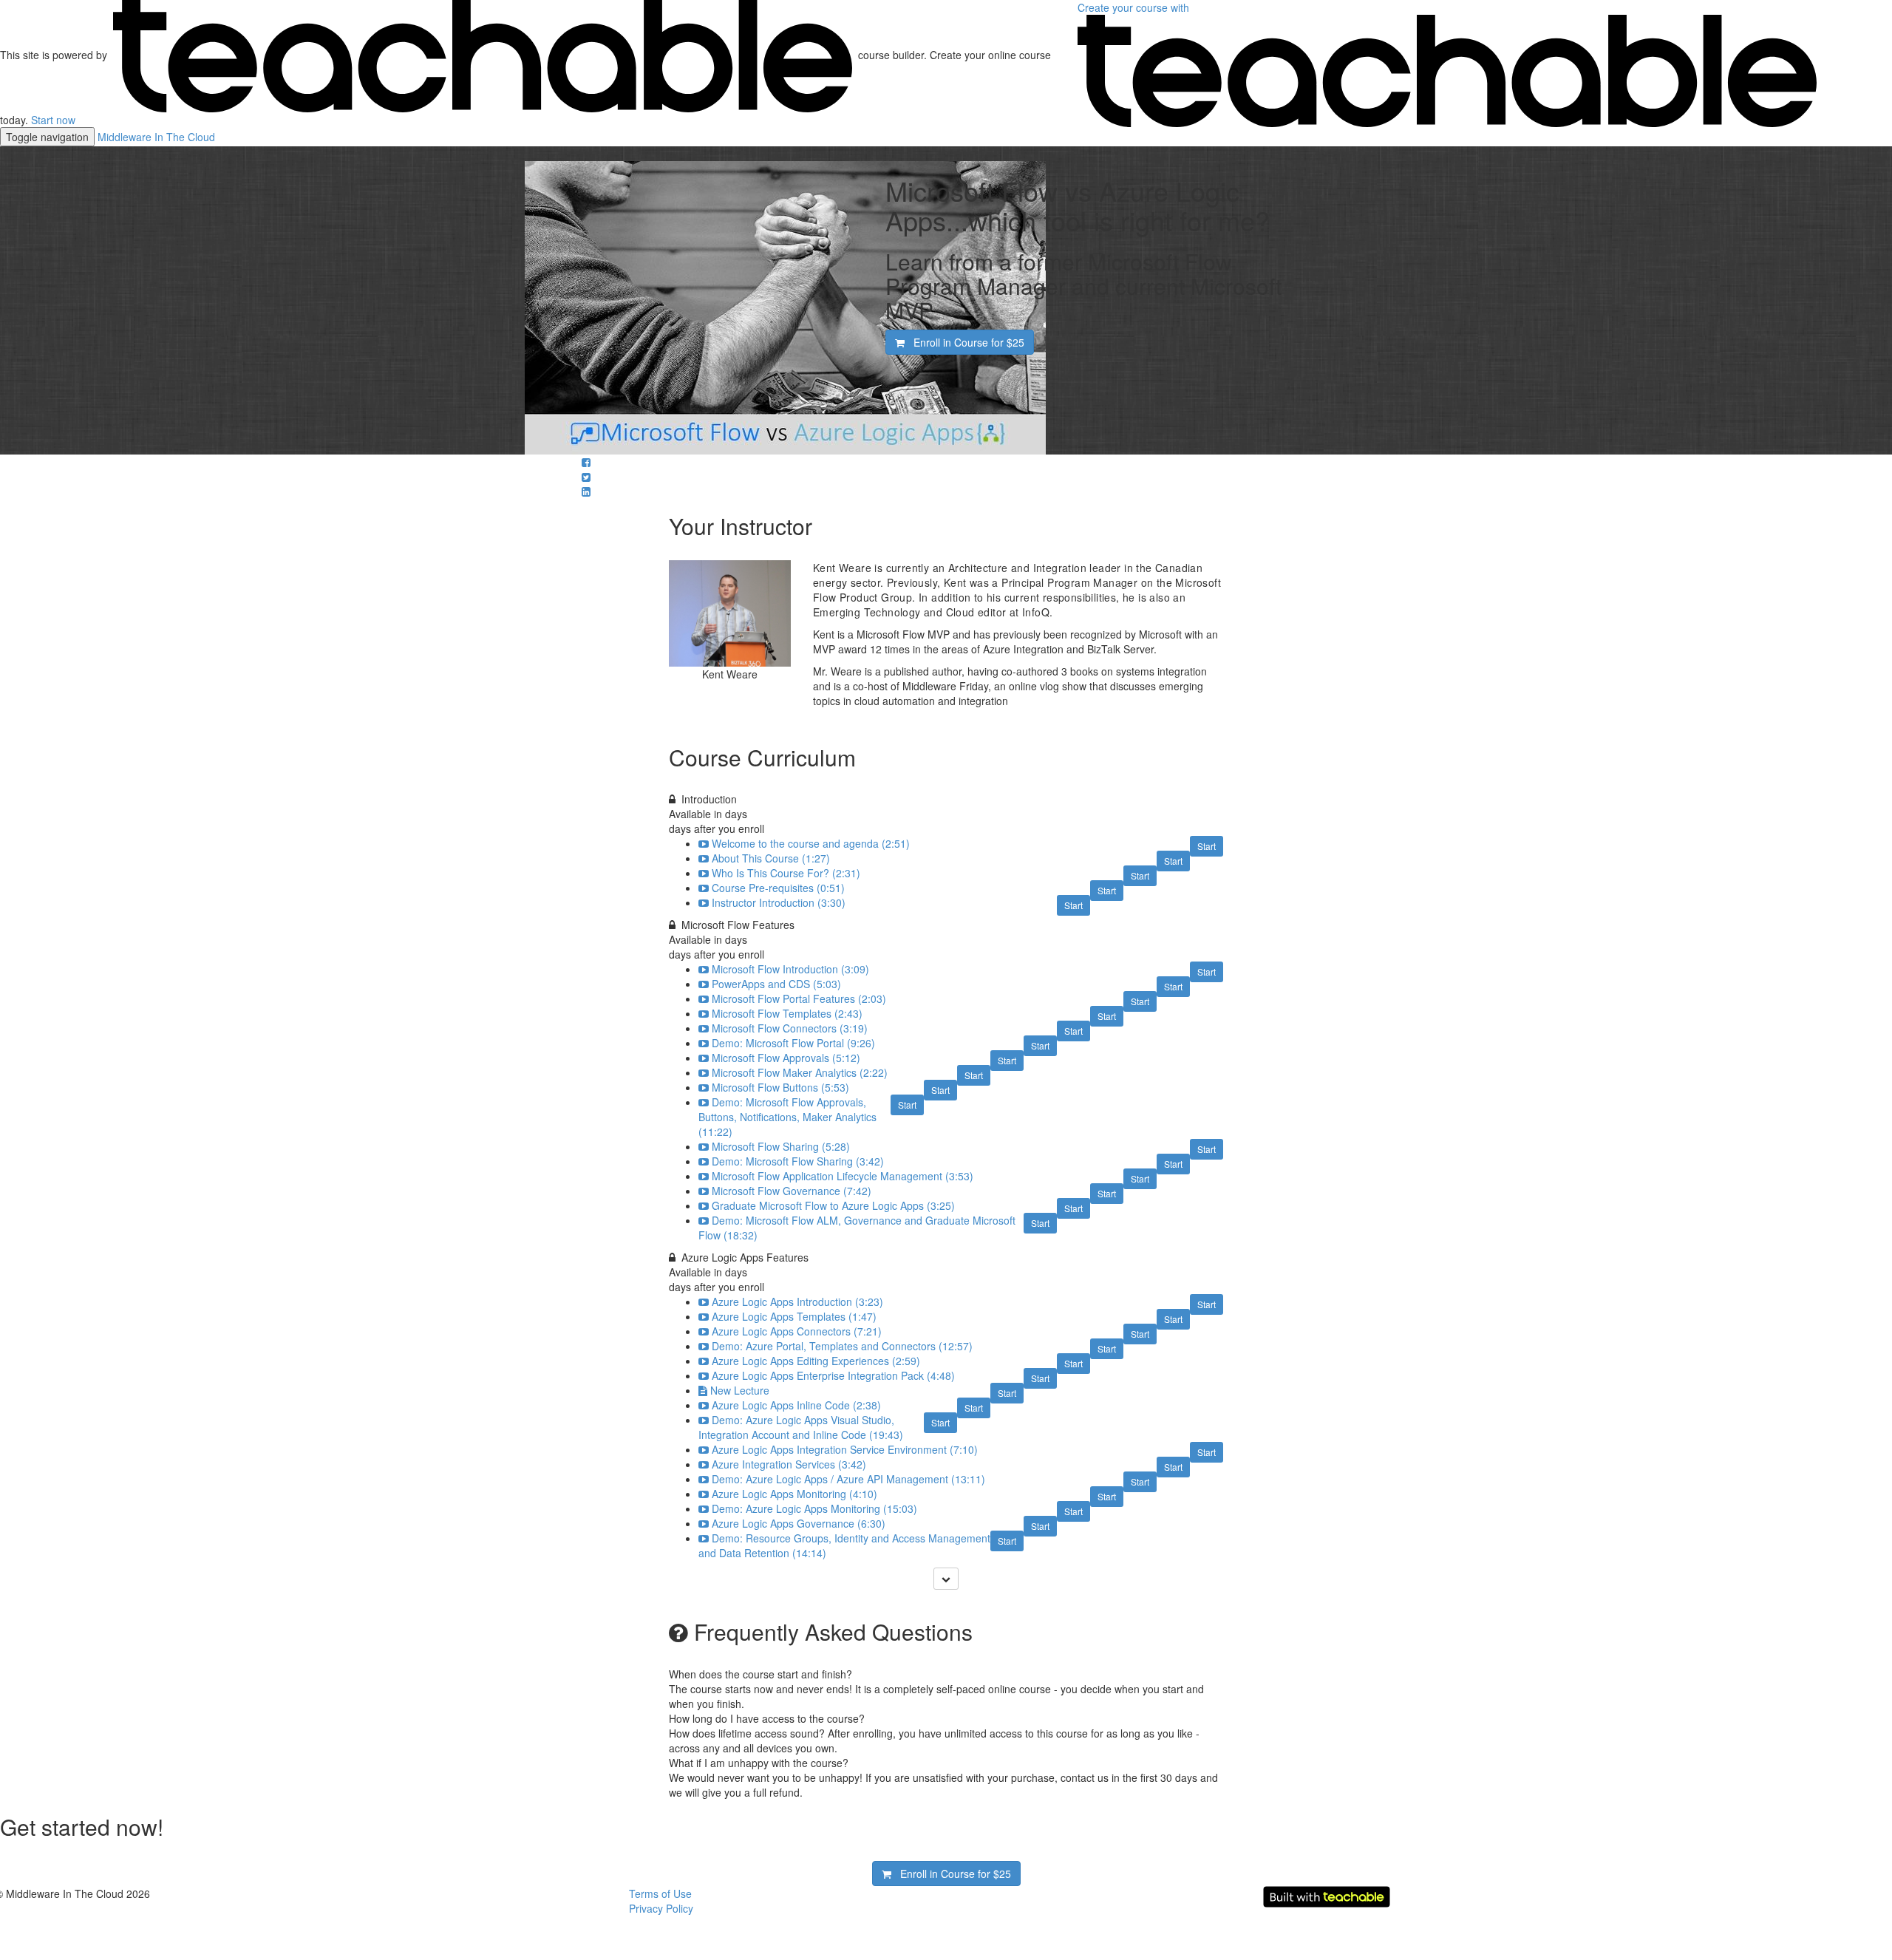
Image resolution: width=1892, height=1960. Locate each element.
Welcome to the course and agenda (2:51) (811, 843)
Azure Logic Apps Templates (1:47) (794, 1316)
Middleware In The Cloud (156, 137)
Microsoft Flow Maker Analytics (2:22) (800, 1072)
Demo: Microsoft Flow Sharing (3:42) (798, 1161)
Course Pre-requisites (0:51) (778, 888)
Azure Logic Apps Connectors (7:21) (797, 1331)
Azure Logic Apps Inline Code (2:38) (796, 1405)
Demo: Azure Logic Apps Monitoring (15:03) (814, 1508)
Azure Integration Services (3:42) (789, 1464)
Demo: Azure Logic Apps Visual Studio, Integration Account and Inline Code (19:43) (801, 1427)
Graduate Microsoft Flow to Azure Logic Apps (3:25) (833, 1205)
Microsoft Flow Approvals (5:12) (786, 1058)
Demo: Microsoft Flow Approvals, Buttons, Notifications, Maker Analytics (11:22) (787, 1117)
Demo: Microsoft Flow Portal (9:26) (793, 1043)
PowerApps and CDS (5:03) (776, 984)
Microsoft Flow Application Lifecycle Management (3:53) (843, 1176)
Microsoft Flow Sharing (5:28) (781, 1146)
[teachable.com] (483, 55)
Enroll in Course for (964, 342)
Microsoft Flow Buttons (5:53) (780, 1087)
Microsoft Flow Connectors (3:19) (790, 1028)
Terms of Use (660, 1893)
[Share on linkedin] (586, 491)
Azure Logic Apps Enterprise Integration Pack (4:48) (833, 1375)
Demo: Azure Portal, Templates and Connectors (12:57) (842, 1346)
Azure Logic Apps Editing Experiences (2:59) (816, 1361)
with (1135, 7)
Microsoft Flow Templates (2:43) (787, 1013)
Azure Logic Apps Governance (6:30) (799, 1523)
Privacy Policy (661, 1908)
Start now (53, 120)
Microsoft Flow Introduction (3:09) (790, 969)
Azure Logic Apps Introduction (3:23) (797, 1301)
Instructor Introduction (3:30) (779, 902)
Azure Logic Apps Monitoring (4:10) (794, 1494)
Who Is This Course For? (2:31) (786, 873)
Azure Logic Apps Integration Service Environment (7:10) (845, 1449)
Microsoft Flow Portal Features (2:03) (799, 998)
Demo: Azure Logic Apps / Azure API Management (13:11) (848, 1479)
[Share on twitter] (586, 477)
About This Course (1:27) (771, 858)
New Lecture (740, 1390)
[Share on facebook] (586, 462)
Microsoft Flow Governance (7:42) (792, 1191)
